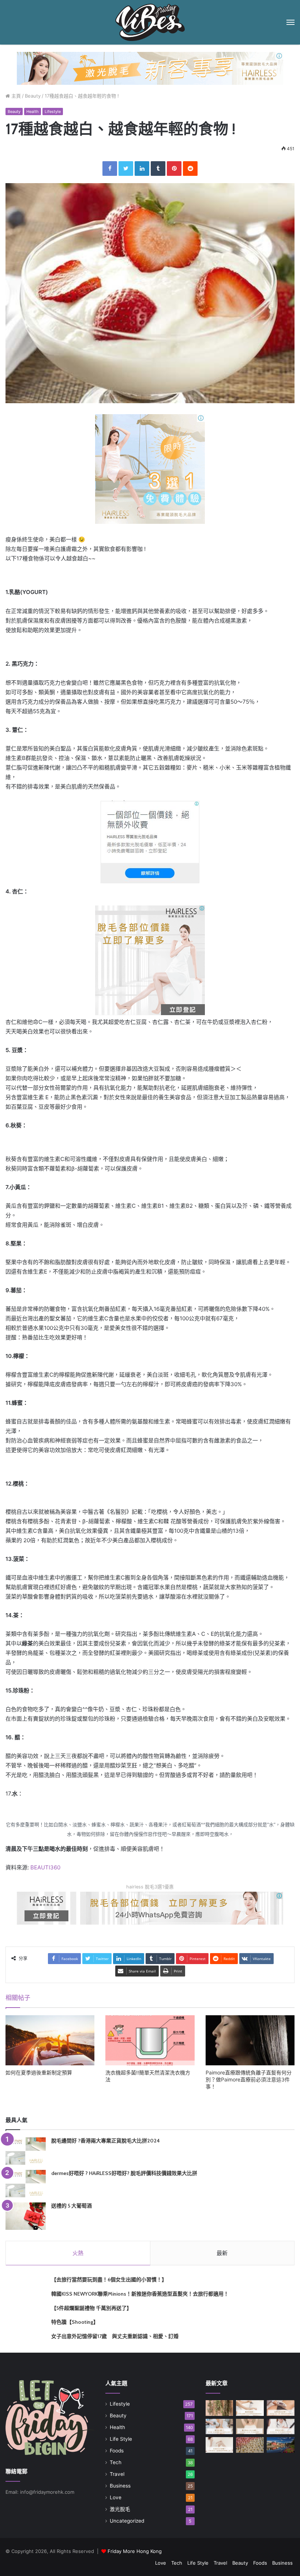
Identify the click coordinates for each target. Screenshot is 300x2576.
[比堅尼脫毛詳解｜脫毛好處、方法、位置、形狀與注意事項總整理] (281, 2408)
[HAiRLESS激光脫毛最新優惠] (150, 468)
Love (116, 2497)
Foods (117, 2451)
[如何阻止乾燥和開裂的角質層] (250, 2445)
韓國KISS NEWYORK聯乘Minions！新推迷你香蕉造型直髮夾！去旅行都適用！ (140, 2294)
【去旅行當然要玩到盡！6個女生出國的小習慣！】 (109, 2280)
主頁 (15, 96)
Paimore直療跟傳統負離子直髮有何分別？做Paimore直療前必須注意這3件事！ (249, 2079)
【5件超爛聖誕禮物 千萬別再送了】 (91, 2308)
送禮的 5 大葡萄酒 (72, 2206)
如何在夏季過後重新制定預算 (39, 2072)
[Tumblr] (158, 169)
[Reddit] (190, 169)
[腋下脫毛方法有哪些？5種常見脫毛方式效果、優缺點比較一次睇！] (250, 2427)
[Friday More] (150, 22)
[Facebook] (110, 169)
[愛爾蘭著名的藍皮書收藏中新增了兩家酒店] (281, 2445)
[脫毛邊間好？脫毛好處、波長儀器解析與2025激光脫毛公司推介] (220, 2427)
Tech (116, 2462)
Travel (117, 2474)
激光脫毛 (120, 2509)
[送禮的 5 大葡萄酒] (26, 2216)
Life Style (121, 2439)
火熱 (78, 2253)
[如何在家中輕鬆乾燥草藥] (220, 2408)
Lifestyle (53, 111)
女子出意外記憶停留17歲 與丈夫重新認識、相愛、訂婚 (115, 2336)
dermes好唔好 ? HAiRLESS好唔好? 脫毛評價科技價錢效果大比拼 (124, 2173)
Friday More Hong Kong (135, 2551)
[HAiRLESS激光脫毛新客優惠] (150, 68)
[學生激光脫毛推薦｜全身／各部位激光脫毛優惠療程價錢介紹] (281, 2427)
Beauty (33, 96)
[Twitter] (126, 169)
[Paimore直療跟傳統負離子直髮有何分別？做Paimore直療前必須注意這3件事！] (250, 2040)
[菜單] (290, 22)
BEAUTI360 (45, 1867)
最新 (222, 2253)
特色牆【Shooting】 (75, 2322)
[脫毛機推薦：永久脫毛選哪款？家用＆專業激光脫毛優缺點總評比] (250, 2408)
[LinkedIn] (142, 169)
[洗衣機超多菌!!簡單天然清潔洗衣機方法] (150, 2040)
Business (120, 2486)
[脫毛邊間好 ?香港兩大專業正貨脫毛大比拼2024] (26, 2151)
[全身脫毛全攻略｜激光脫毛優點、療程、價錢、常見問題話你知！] (220, 2445)
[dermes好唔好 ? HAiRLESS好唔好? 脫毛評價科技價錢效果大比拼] (26, 2184)
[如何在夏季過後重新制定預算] (50, 2040)
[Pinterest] (174, 169)
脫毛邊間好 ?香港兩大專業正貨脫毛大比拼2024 (106, 2141)
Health (33, 111)
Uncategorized (127, 2521)
